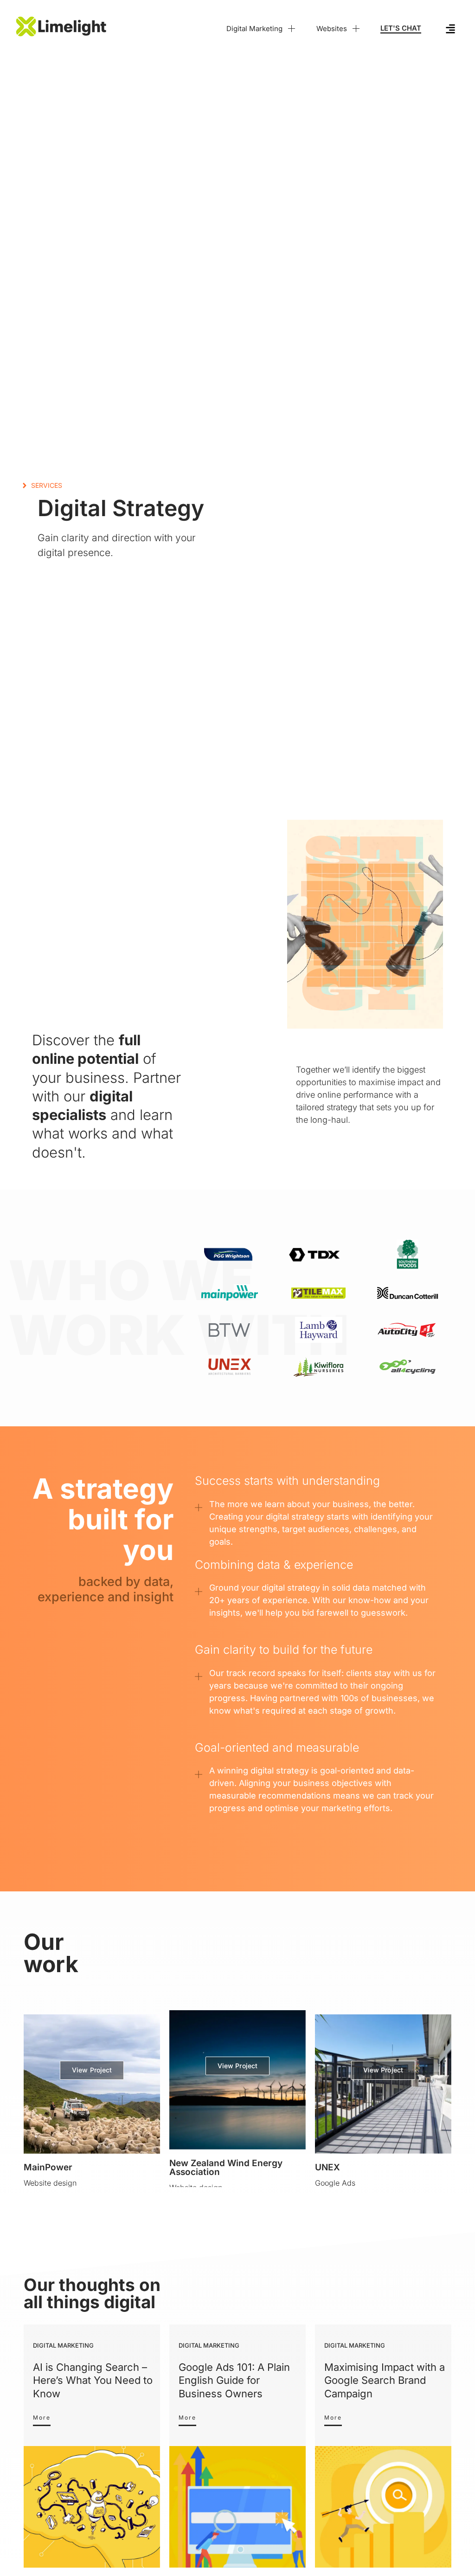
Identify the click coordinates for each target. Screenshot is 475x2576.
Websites (332, 29)
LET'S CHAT (401, 28)
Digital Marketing (254, 29)
